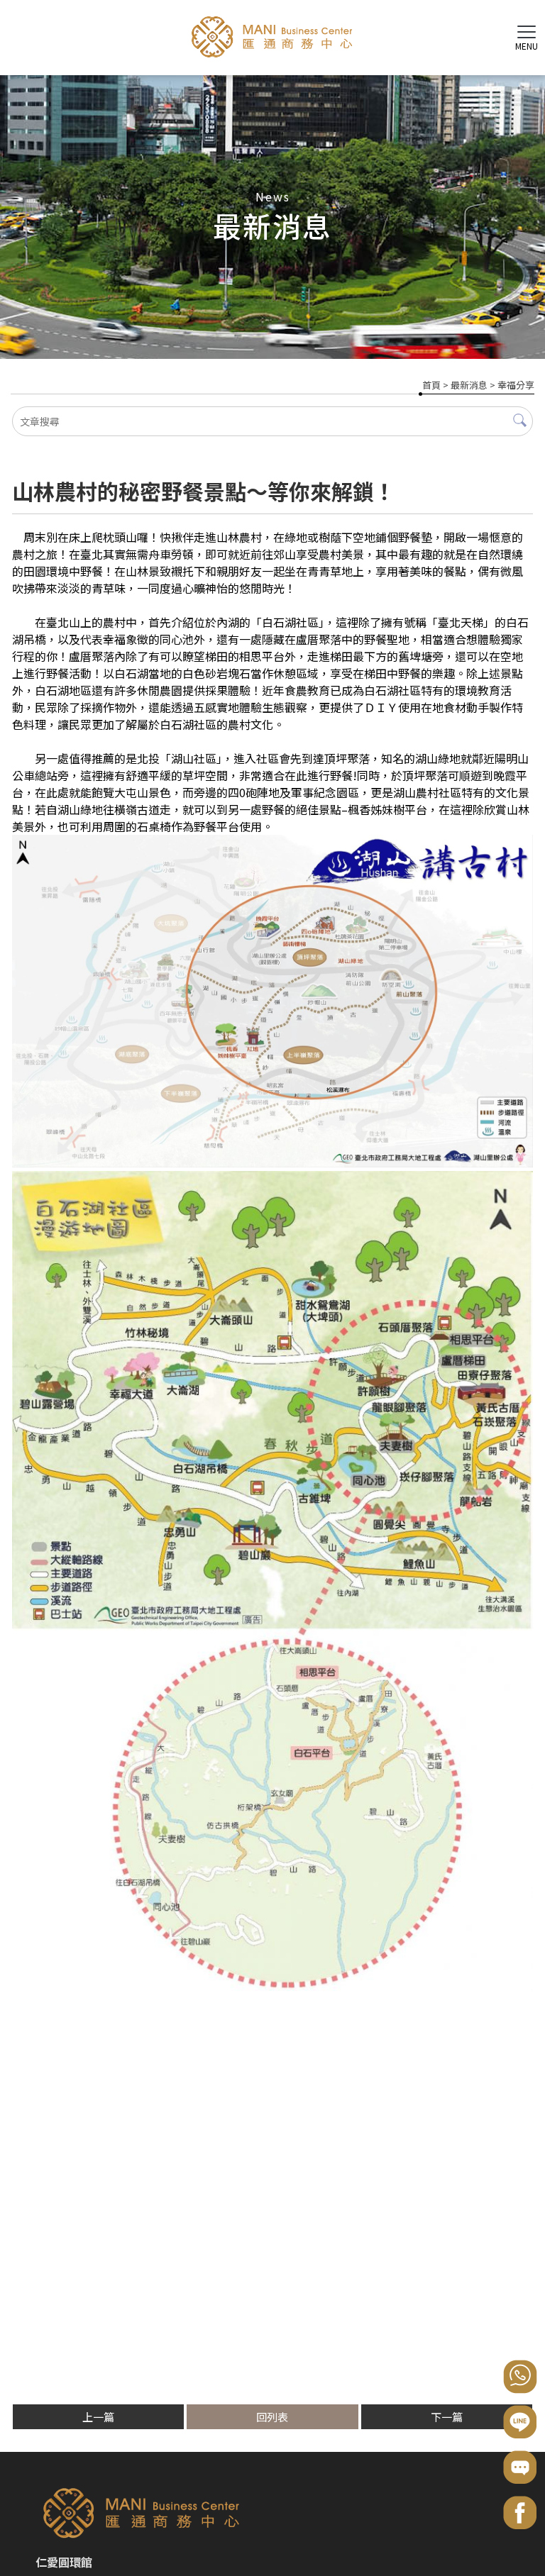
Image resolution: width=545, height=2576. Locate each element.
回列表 (272, 2417)
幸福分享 (516, 385)
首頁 (431, 385)
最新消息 (469, 385)
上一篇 (98, 2417)
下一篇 (447, 2417)
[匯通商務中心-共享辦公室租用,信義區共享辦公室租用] (272, 39)
